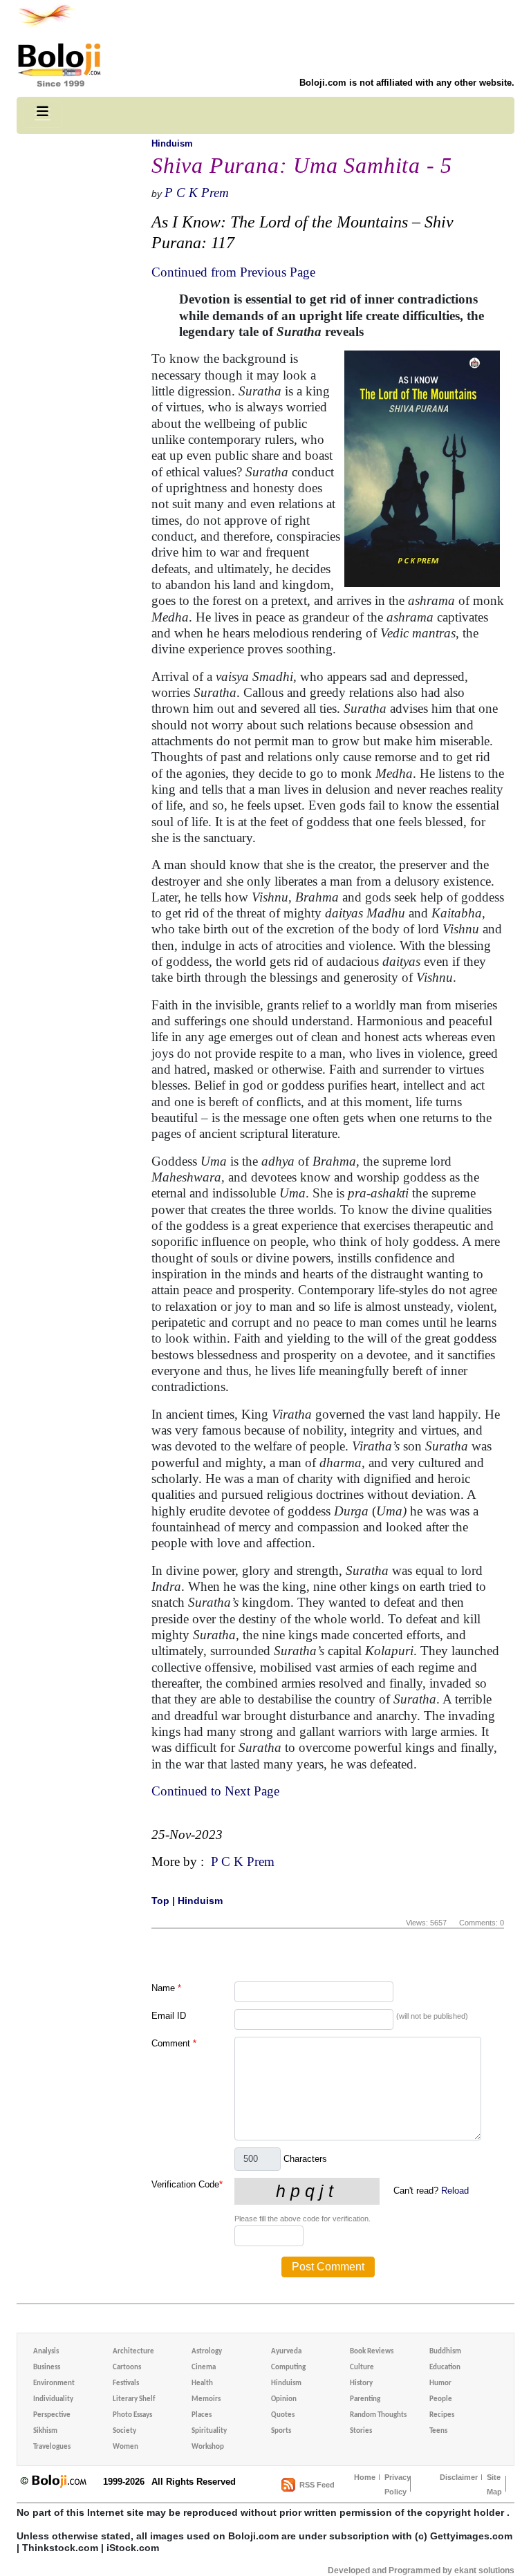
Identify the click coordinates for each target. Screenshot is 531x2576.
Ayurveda (286, 2352)
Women (125, 2447)
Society (124, 2431)
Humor (440, 2383)
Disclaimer (459, 2477)
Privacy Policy (398, 2484)
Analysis (46, 2352)
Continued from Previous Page (233, 272)
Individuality (53, 2399)
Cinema (204, 2368)
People (441, 2399)
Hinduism (172, 143)
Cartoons (127, 2368)
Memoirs (206, 2399)
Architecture (133, 2352)
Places (202, 2415)
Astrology (207, 2352)
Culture (362, 2368)
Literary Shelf (134, 2399)
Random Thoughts (378, 2415)
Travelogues (52, 2447)
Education (445, 2368)
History (361, 2383)
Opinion (284, 2399)
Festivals (126, 2383)
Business (47, 2368)
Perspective (52, 2415)
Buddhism (445, 2352)
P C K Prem (197, 193)
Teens (438, 2431)
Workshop (208, 2447)
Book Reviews (372, 2352)
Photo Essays (132, 2415)
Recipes (442, 2415)
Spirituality (209, 2431)
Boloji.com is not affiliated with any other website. (407, 83)
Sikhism (45, 2431)
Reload (455, 2191)
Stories (361, 2431)
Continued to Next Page (215, 1791)
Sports (281, 2431)
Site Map (494, 2484)
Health (202, 2383)
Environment (54, 2383)
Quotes (283, 2415)
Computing (288, 2368)
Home (365, 2477)
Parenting (365, 2399)
